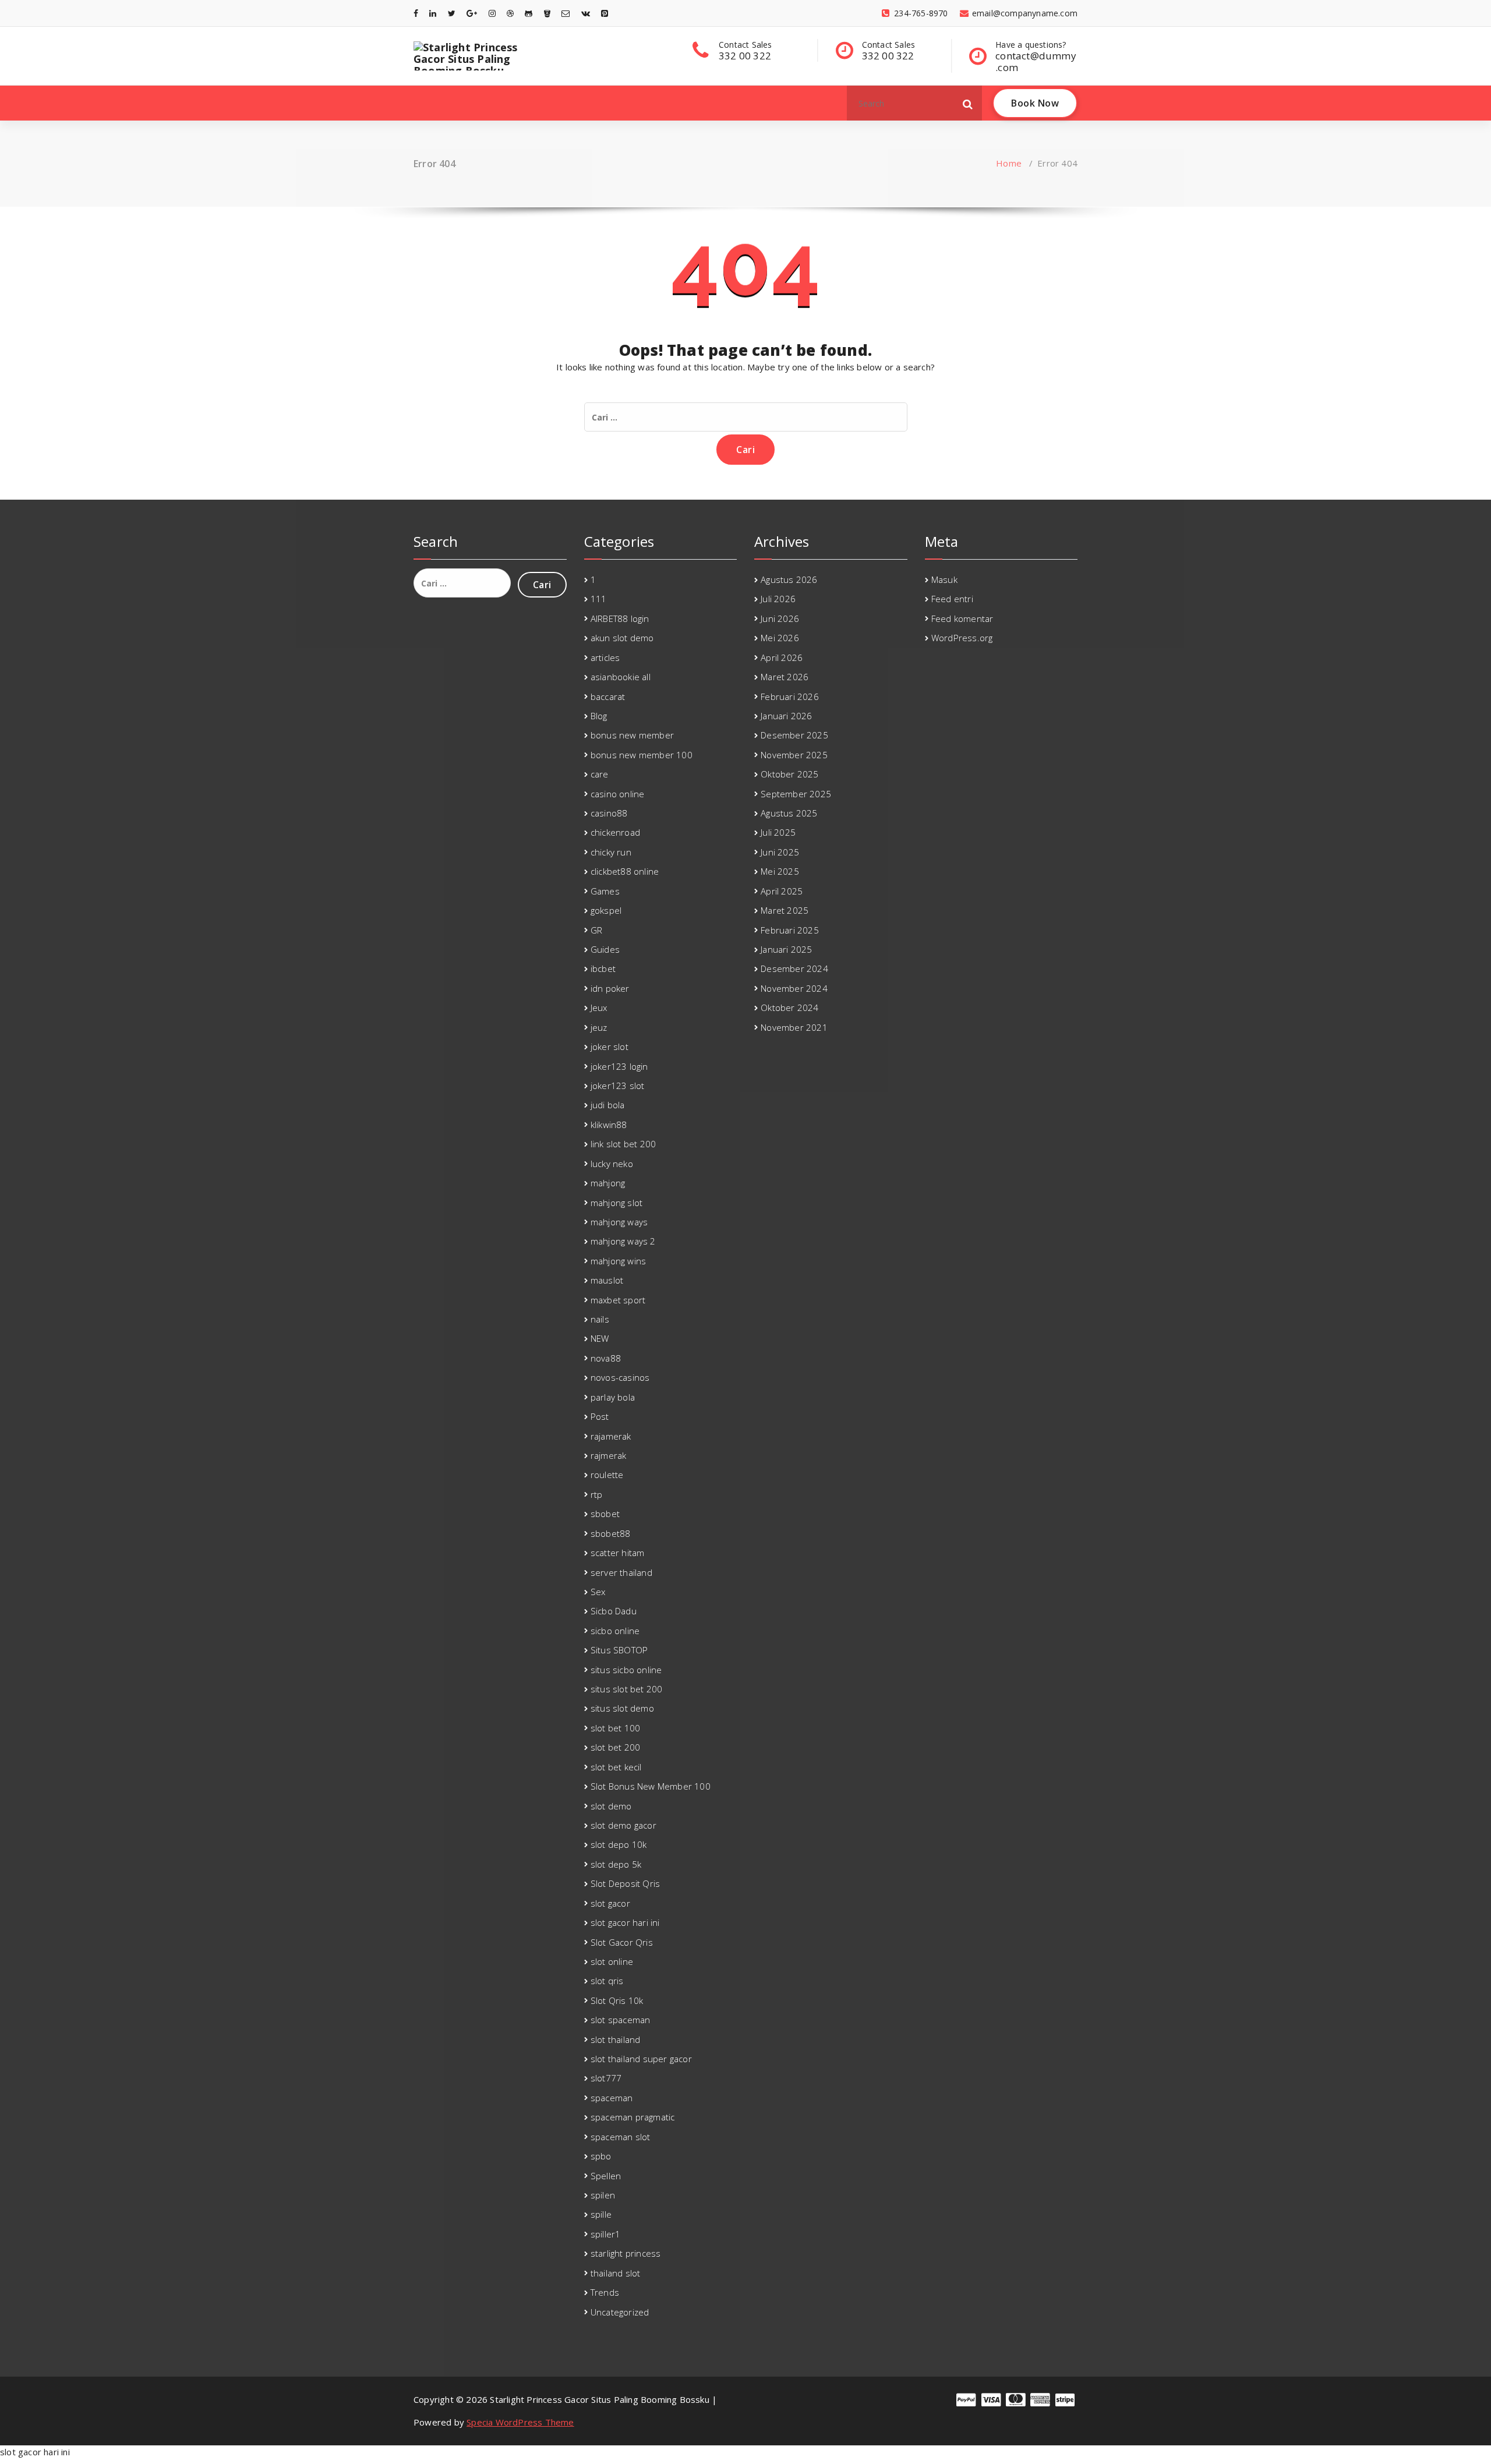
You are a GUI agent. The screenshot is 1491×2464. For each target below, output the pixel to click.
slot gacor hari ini (625, 1922)
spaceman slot (621, 2137)
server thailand (621, 1572)
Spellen (606, 2176)
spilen (603, 2195)
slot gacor (610, 1903)
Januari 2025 (786, 949)
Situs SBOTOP (619, 1650)
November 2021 (794, 1027)
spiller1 (606, 2234)
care (600, 774)
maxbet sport (618, 1300)
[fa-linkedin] (433, 13)
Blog (599, 716)
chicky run (611, 852)
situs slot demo (622, 1708)
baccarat (608, 697)
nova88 (606, 1358)
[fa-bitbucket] (547, 13)
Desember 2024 (794, 968)
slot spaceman (621, 2020)
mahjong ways (619, 1222)
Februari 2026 (790, 697)
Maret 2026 (785, 677)
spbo (601, 2156)
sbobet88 (611, 1533)
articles (605, 657)
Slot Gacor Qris (622, 1942)
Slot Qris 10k (617, 2000)
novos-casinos (620, 1377)
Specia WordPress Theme (520, 2422)
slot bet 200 (615, 1747)
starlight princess (626, 2253)
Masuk (944, 579)
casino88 (609, 813)
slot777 (606, 2078)
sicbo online (615, 1631)
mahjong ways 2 (623, 1241)
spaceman (612, 2098)
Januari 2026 (786, 716)
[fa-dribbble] (510, 13)
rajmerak (609, 1455)
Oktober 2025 (789, 774)
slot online (612, 1961)
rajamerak (611, 1436)
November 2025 (794, 755)
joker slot (610, 1047)
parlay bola (613, 1397)
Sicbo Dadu (614, 1611)
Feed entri (952, 599)
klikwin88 (609, 1125)
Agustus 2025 (789, 813)
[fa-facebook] (416, 13)
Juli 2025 (778, 832)
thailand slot (616, 2273)
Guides (605, 949)
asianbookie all (621, 677)
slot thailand (616, 2039)
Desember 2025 (794, 735)
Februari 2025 (790, 930)
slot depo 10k (619, 1844)
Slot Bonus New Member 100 (651, 1786)
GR (596, 930)
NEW (600, 1338)
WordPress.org (962, 638)
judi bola (608, 1105)
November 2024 (794, 988)
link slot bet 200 (623, 1144)
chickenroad (615, 832)
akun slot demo (622, 638)
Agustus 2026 (789, 579)
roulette (607, 1475)
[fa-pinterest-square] (605, 13)
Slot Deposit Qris (625, 1883)
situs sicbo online (626, 1670)
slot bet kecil (616, 1767)
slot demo (611, 1806)
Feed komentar (962, 618)
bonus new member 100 (642, 755)
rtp (597, 1494)
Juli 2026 (778, 599)
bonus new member (632, 735)
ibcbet (603, 968)
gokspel (606, 910)
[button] (968, 103)
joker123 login (619, 1066)
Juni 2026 (780, 618)
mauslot (607, 1280)
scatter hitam (618, 1553)
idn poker (610, 988)
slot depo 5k (616, 1864)
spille (601, 2214)
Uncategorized (620, 2312)
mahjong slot (616, 1203)
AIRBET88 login (620, 618)
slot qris (607, 1981)
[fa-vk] (586, 13)
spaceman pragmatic (633, 2117)
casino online (618, 794)
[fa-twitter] (452, 13)
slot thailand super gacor (641, 2059)
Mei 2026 (780, 638)
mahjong (608, 1183)
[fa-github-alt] (529, 13)
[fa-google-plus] (472, 13)
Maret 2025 (785, 910)
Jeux (599, 1007)
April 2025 (782, 891)
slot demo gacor (623, 1825)
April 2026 (782, 657)
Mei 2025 (780, 871)
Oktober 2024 (789, 1007)
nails (600, 1319)
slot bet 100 (615, 1728)
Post (600, 1416)
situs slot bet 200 (627, 1689)
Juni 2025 (780, 852)
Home (1009, 163)
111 (599, 599)
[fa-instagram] (492, 13)
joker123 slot (618, 1086)
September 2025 (796, 794)
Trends (605, 2292)
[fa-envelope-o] (566, 13)
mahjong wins (618, 1261)
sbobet (605, 1514)
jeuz (599, 1027)
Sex (598, 1592)
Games (605, 891)
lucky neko (612, 1164)
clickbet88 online (625, 871)
